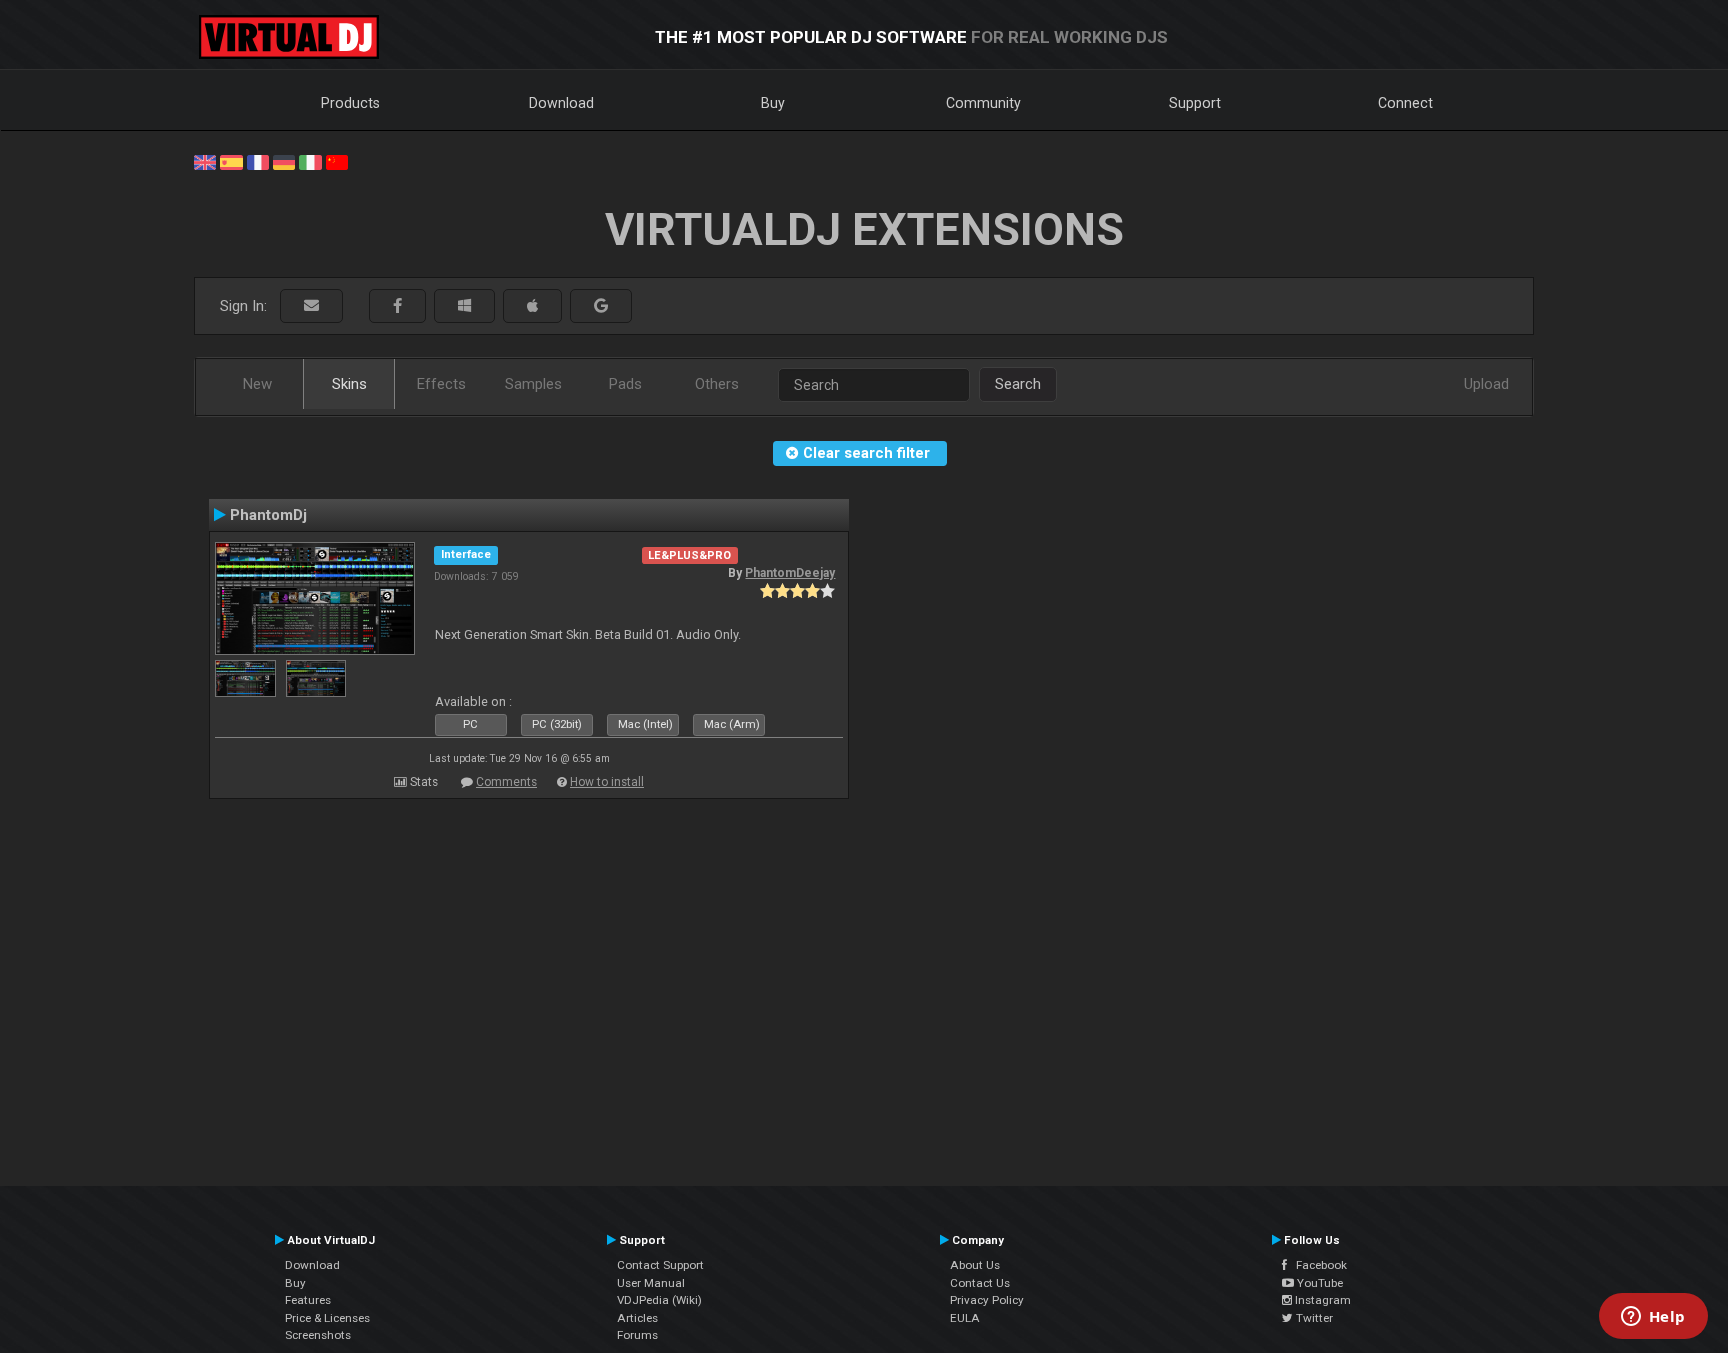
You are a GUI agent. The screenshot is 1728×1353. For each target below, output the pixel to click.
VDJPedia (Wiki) (659, 1300)
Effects (441, 384)
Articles (637, 1318)
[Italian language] (310, 161)
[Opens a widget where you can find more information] (1653, 1318)
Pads (625, 384)
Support (1195, 103)
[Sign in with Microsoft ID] (464, 306)
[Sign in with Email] (311, 306)
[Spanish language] (231, 161)
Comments (506, 782)
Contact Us (980, 1283)
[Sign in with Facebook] (397, 306)
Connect (1405, 103)
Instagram (1321, 1300)
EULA (965, 1318)
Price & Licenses (327, 1318)
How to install (607, 782)
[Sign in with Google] (601, 306)
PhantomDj (268, 515)
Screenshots (318, 1335)
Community (983, 103)
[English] (205, 161)
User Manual (651, 1283)
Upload (1486, 384)
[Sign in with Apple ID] (532, 306)
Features (308, 1300)
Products (350, 103)
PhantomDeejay (790, 573)
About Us (975, 1265)
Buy (773, 103)
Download (561, 103)
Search (1018, 384)
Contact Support (660, 1265)
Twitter (1313, 1318)
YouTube (1318, 1283)
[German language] (284, 161)
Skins (349, 384)
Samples (533, 384)
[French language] (258, 161)
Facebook (1317, 1265)
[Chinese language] (337, 161)
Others (717, 384)
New (257, 384)
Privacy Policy (987, 1300)
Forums (637, 1335)
